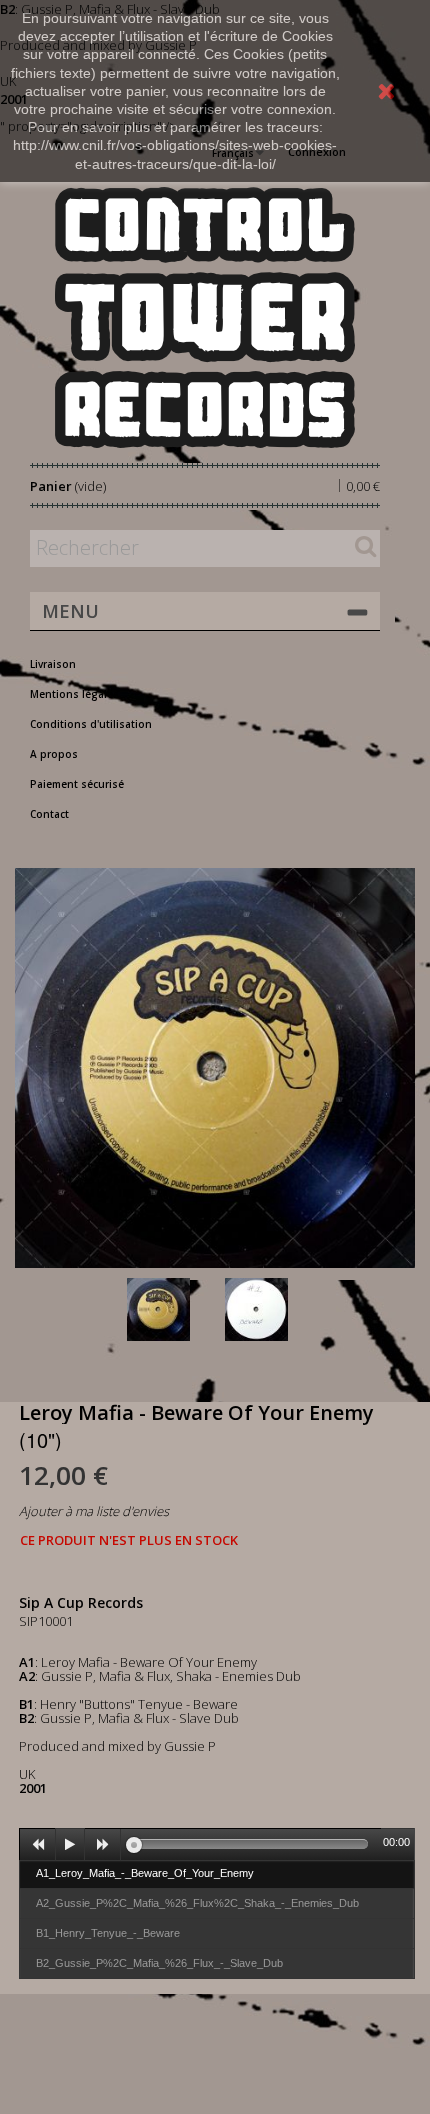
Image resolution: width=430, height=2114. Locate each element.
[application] (217, 1844)
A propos (54, 754)
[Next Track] (103, 1845)
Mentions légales (74, 694)
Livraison (53, 664)
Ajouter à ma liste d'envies (94, 1511)
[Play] (70, 1845)
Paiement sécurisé (77, 784)
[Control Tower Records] (205, 317)
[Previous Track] (38, 1845)
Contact (49, 814)
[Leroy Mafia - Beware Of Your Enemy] (172, 1309)
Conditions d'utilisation (91, 724)
